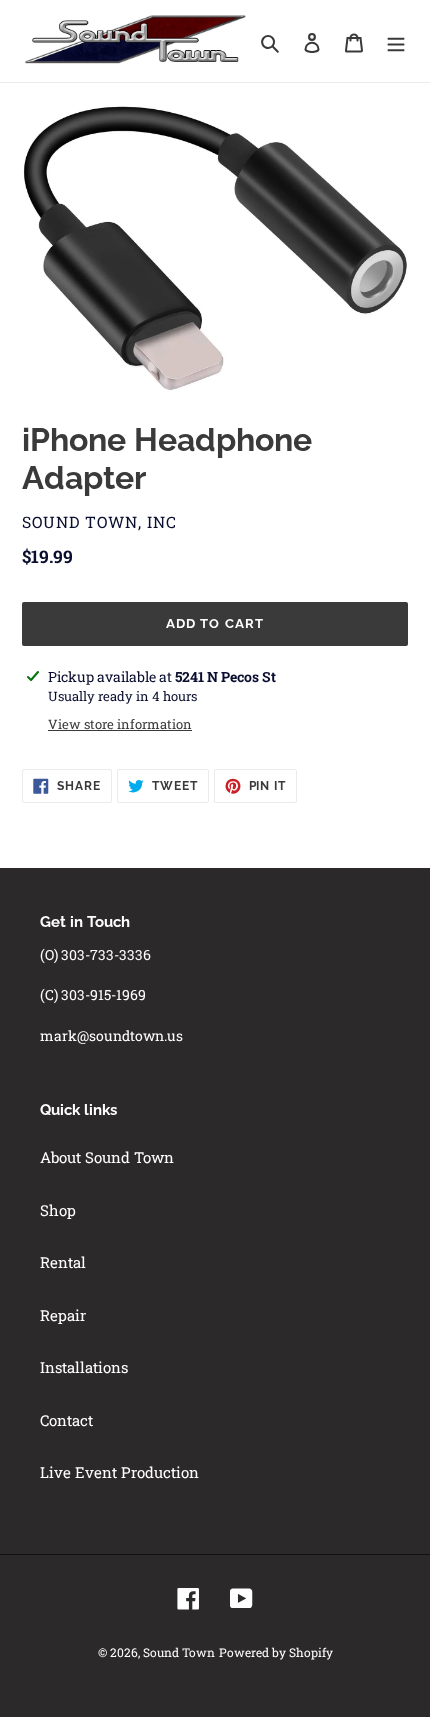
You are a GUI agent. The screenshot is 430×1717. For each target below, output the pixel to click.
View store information (120, 724)
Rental (63, 1262)
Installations (84, 1367)
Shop (58, 1210)
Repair (63, 1315)
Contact (66, 1420)
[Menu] (396, 41)
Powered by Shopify (276, 1652)
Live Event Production (119, 1472)
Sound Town (179, 1652)
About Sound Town (107, 1157)
